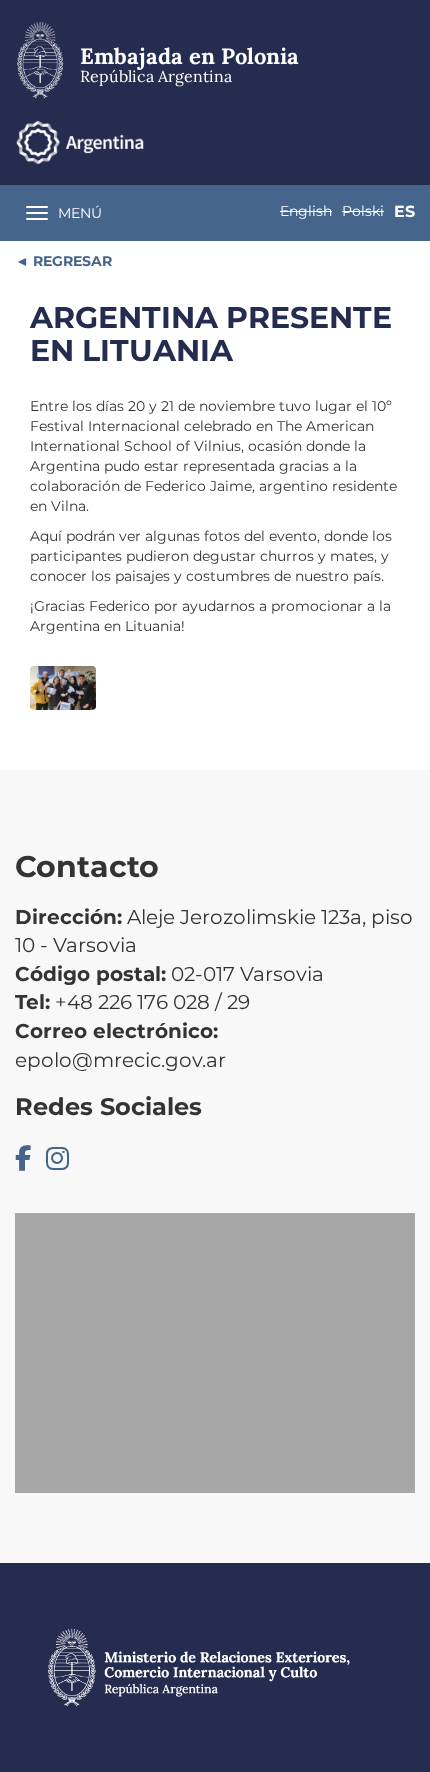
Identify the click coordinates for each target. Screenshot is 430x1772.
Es (404, 211)
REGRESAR (70, 261)
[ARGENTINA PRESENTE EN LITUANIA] (63, 688)
